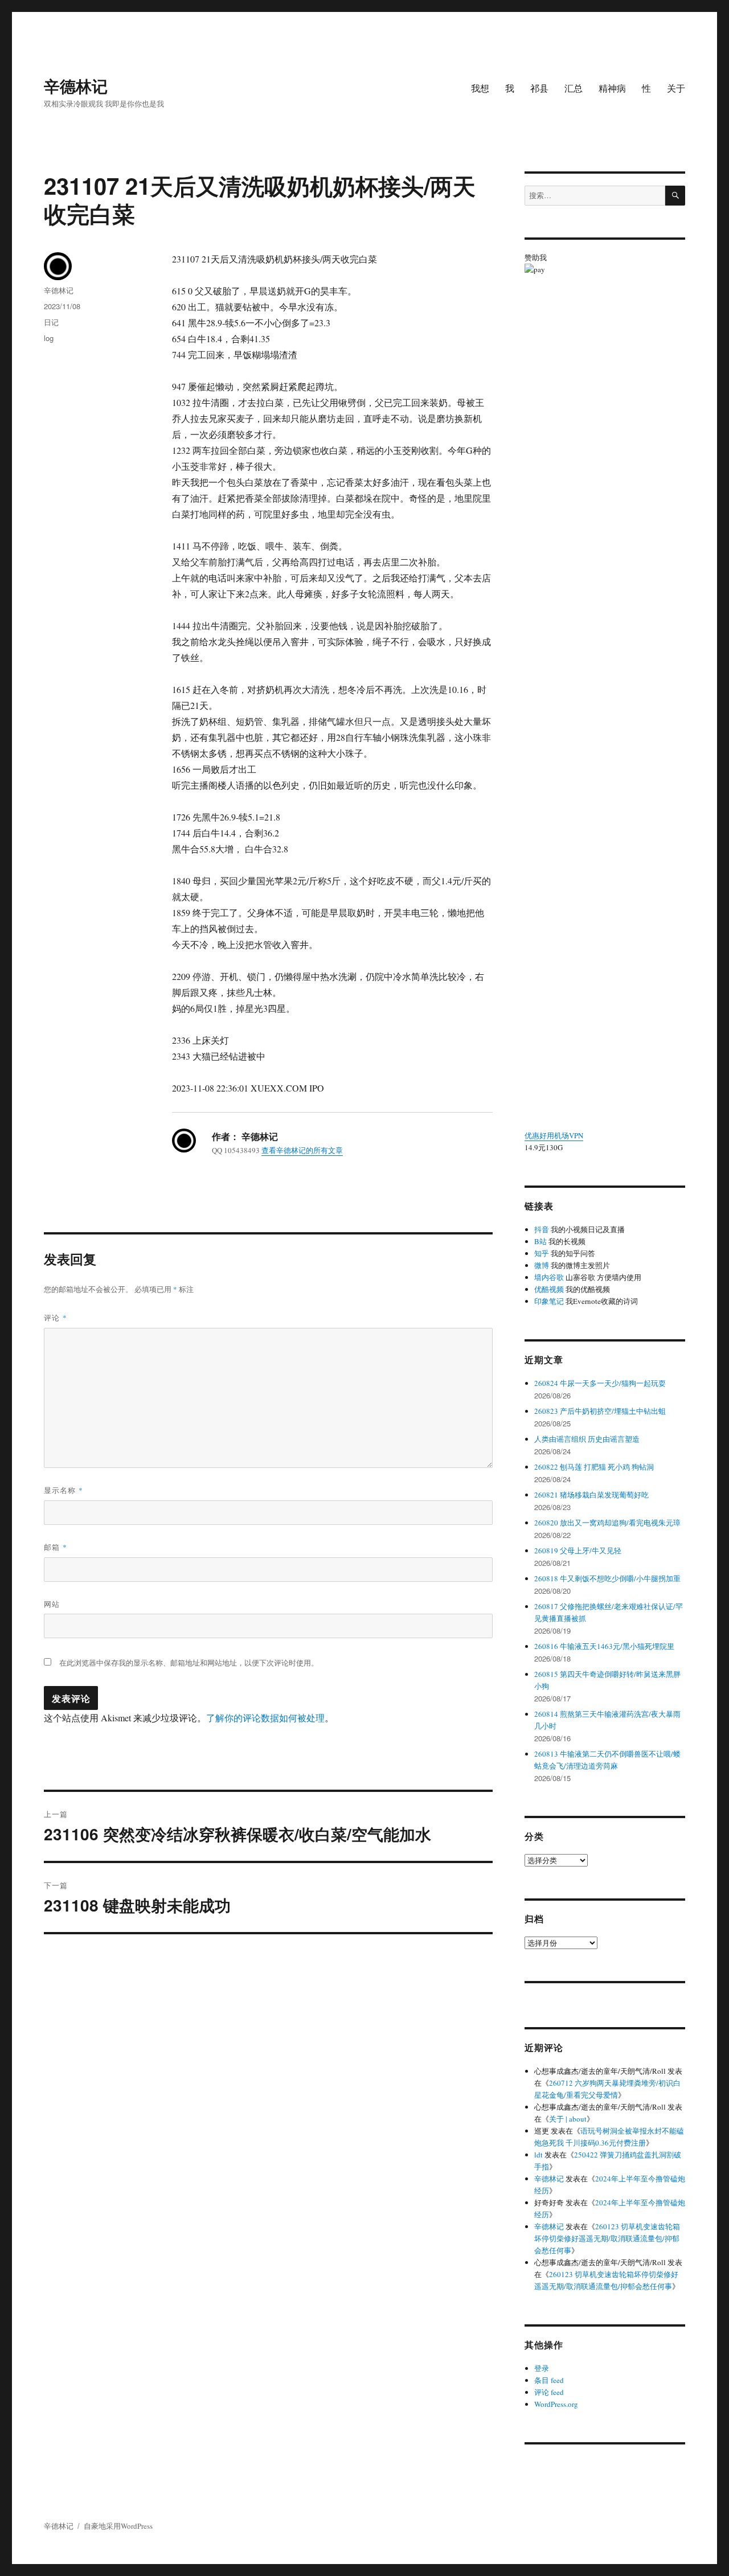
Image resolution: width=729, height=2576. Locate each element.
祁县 (539, 88)
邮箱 (56, 1547)
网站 (52, 1604)
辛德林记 (76, 86)
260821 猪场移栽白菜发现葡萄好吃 (591, 1495)
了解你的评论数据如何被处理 (265, 1718)
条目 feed (549, 2380)
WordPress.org (556, 2404)
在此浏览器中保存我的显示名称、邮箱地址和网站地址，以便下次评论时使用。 (189, 1663)
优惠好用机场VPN (554, 1135)
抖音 (542, 1229)
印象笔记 (549, 1301)
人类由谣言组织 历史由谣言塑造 (587, 1439)
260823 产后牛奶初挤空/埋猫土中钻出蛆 (600, 1411)
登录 (542, 2368)
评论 (56, 1317)
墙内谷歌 (549, 1277)
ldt (538, 2155)
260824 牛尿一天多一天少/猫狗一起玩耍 (600, 1383)
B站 (540, 1241)
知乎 (542, 1253)
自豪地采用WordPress (118, 2526)
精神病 (612, 88)
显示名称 (64, 1490)
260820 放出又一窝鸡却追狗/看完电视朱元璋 (607, 1523)
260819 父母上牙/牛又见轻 (578, 1550)
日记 (51, 322)
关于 (676, 88)
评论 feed (549, 2392)
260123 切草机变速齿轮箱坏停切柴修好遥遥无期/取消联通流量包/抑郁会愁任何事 (607, 2238)
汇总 (574, 88)
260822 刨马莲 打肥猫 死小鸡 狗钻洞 (594, 1467)
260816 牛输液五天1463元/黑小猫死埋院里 (604, 1646)
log (49, 338)
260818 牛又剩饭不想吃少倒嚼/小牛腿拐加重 (607, 1578)
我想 (480, 88)
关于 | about (568, 2119)
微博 (542, 1265)
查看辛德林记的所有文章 (302, 1150)
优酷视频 (549, 1289)
